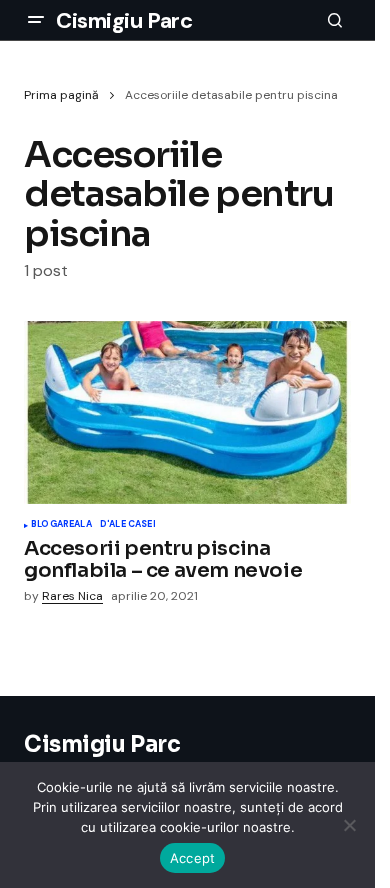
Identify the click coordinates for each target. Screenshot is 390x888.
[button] (36, 20)
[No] (350, 825)
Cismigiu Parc (124, 20)
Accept (193, 858)
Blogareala (61, 525)
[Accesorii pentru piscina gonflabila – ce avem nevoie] (187, 413)
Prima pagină (61, 95)
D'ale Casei (128, 525)
